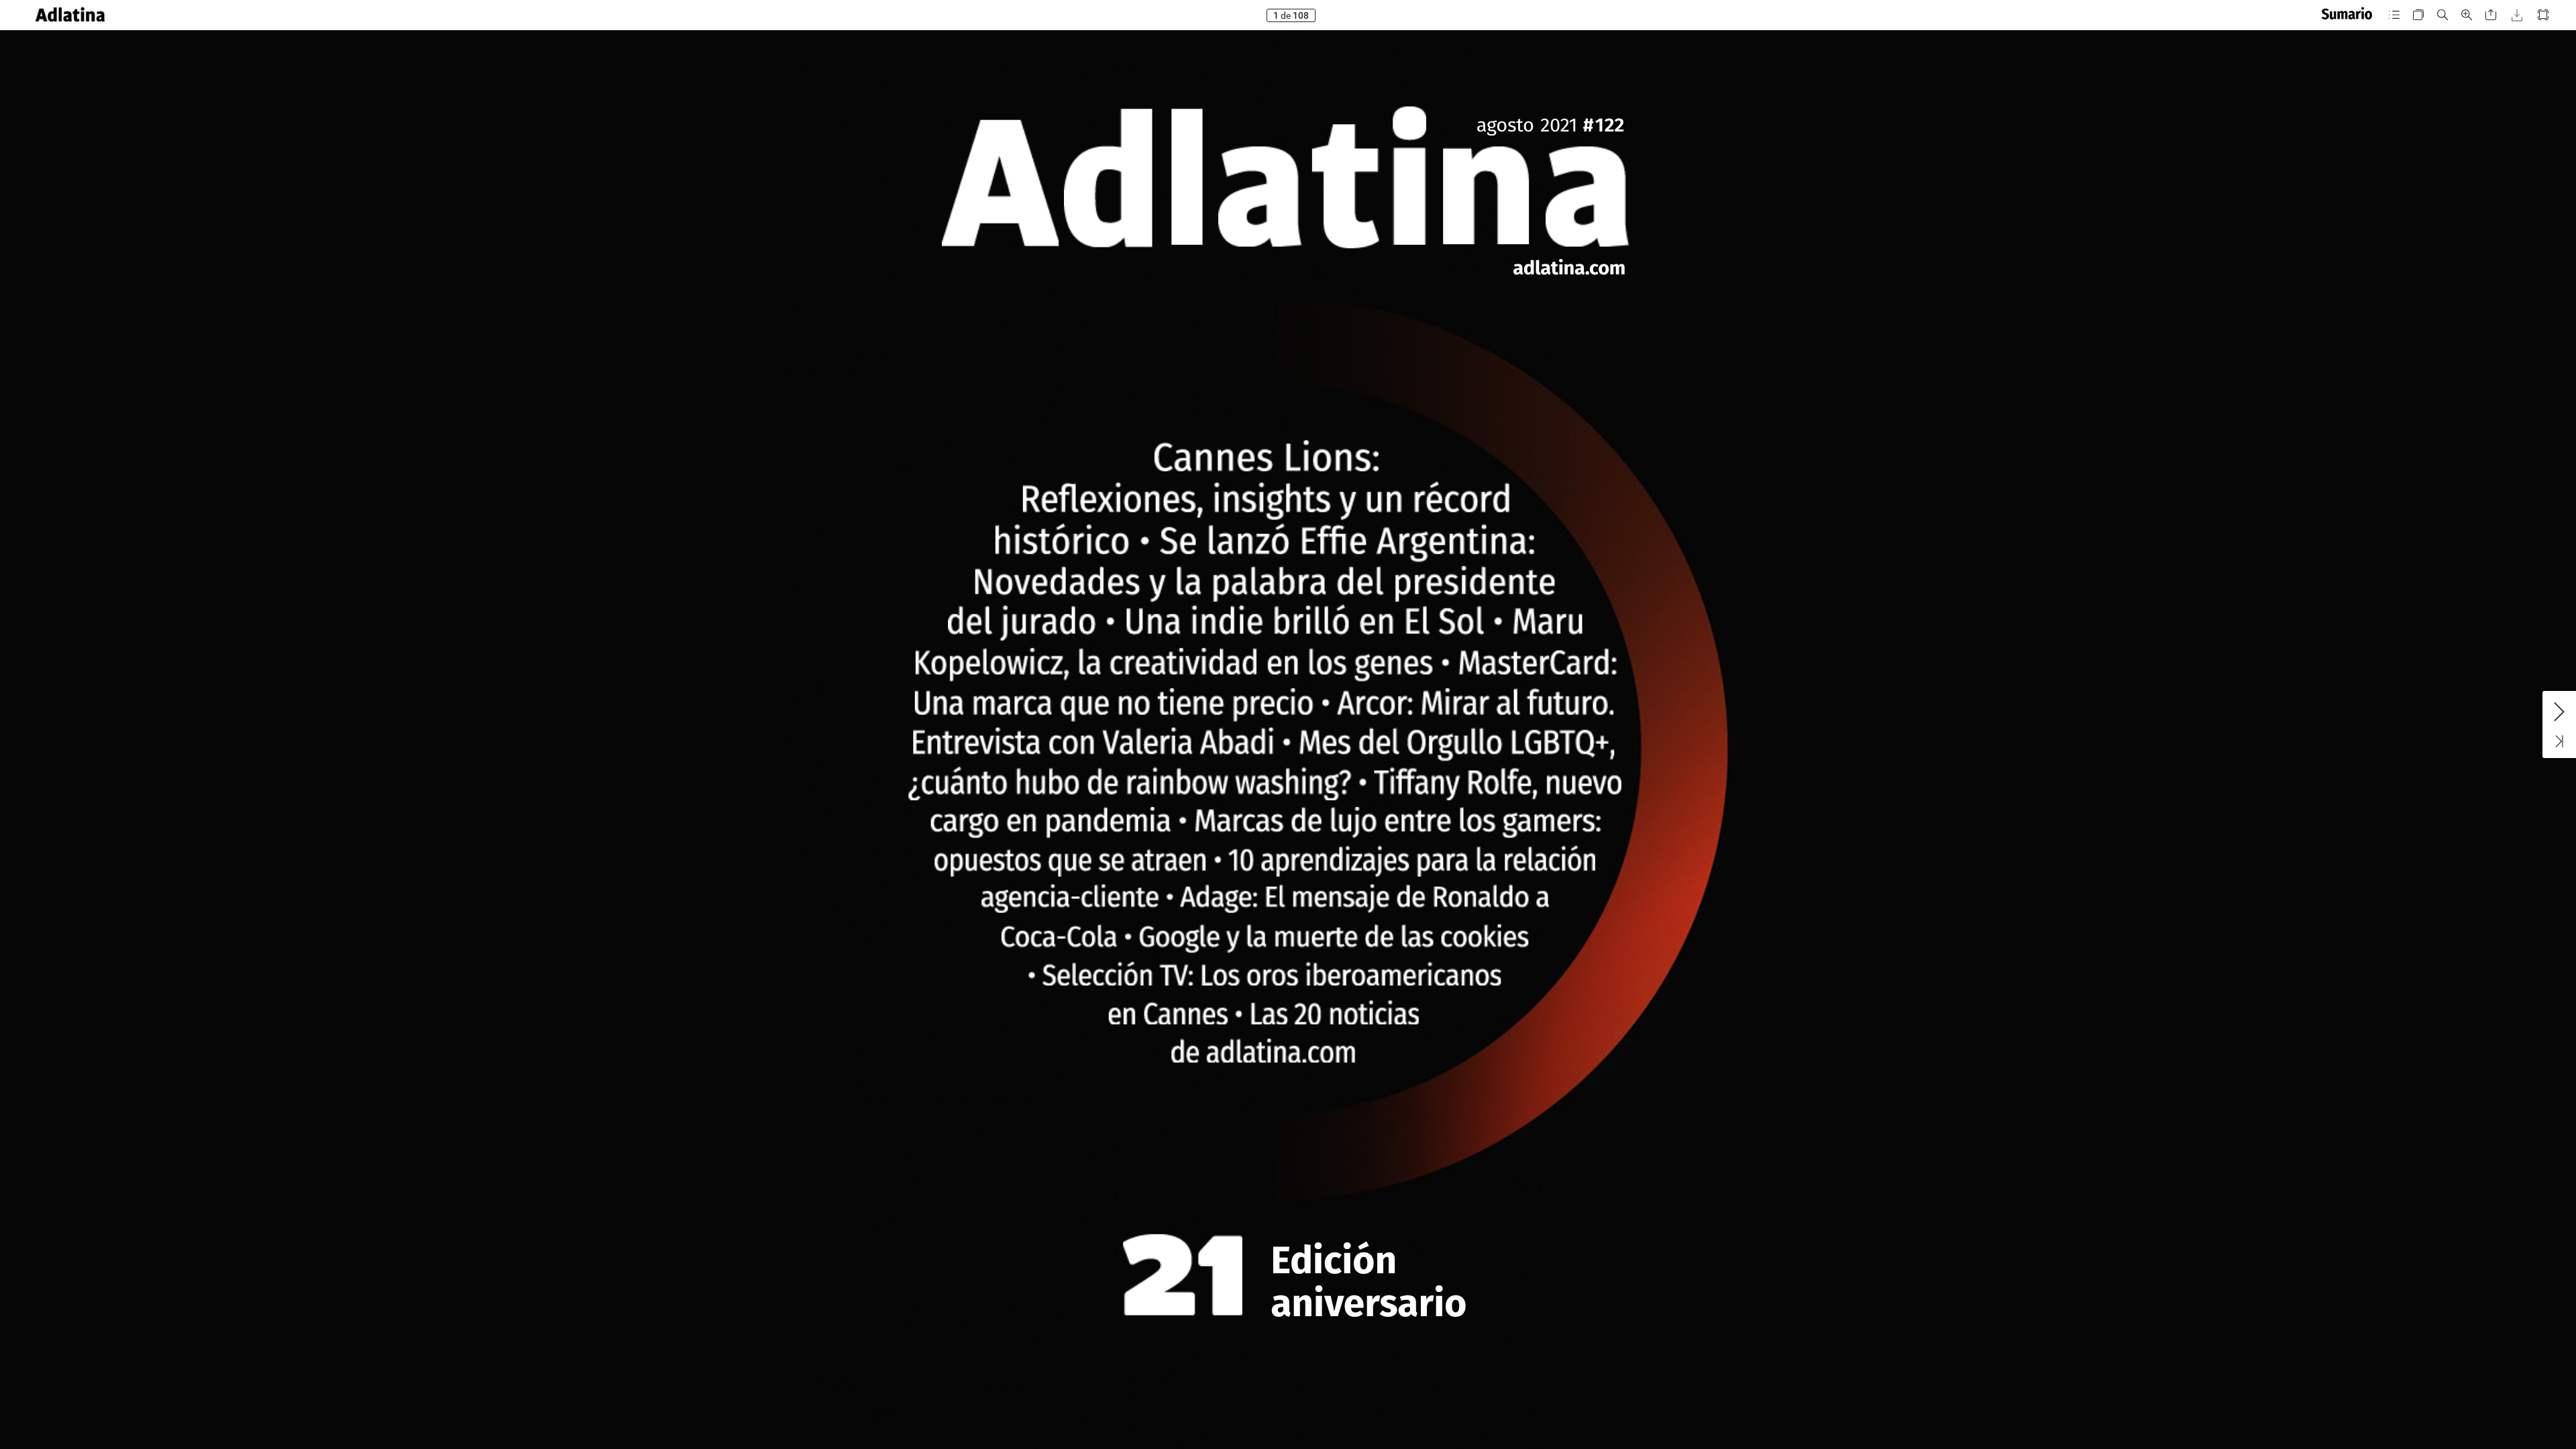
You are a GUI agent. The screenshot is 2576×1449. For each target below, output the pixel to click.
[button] (70, 15)
